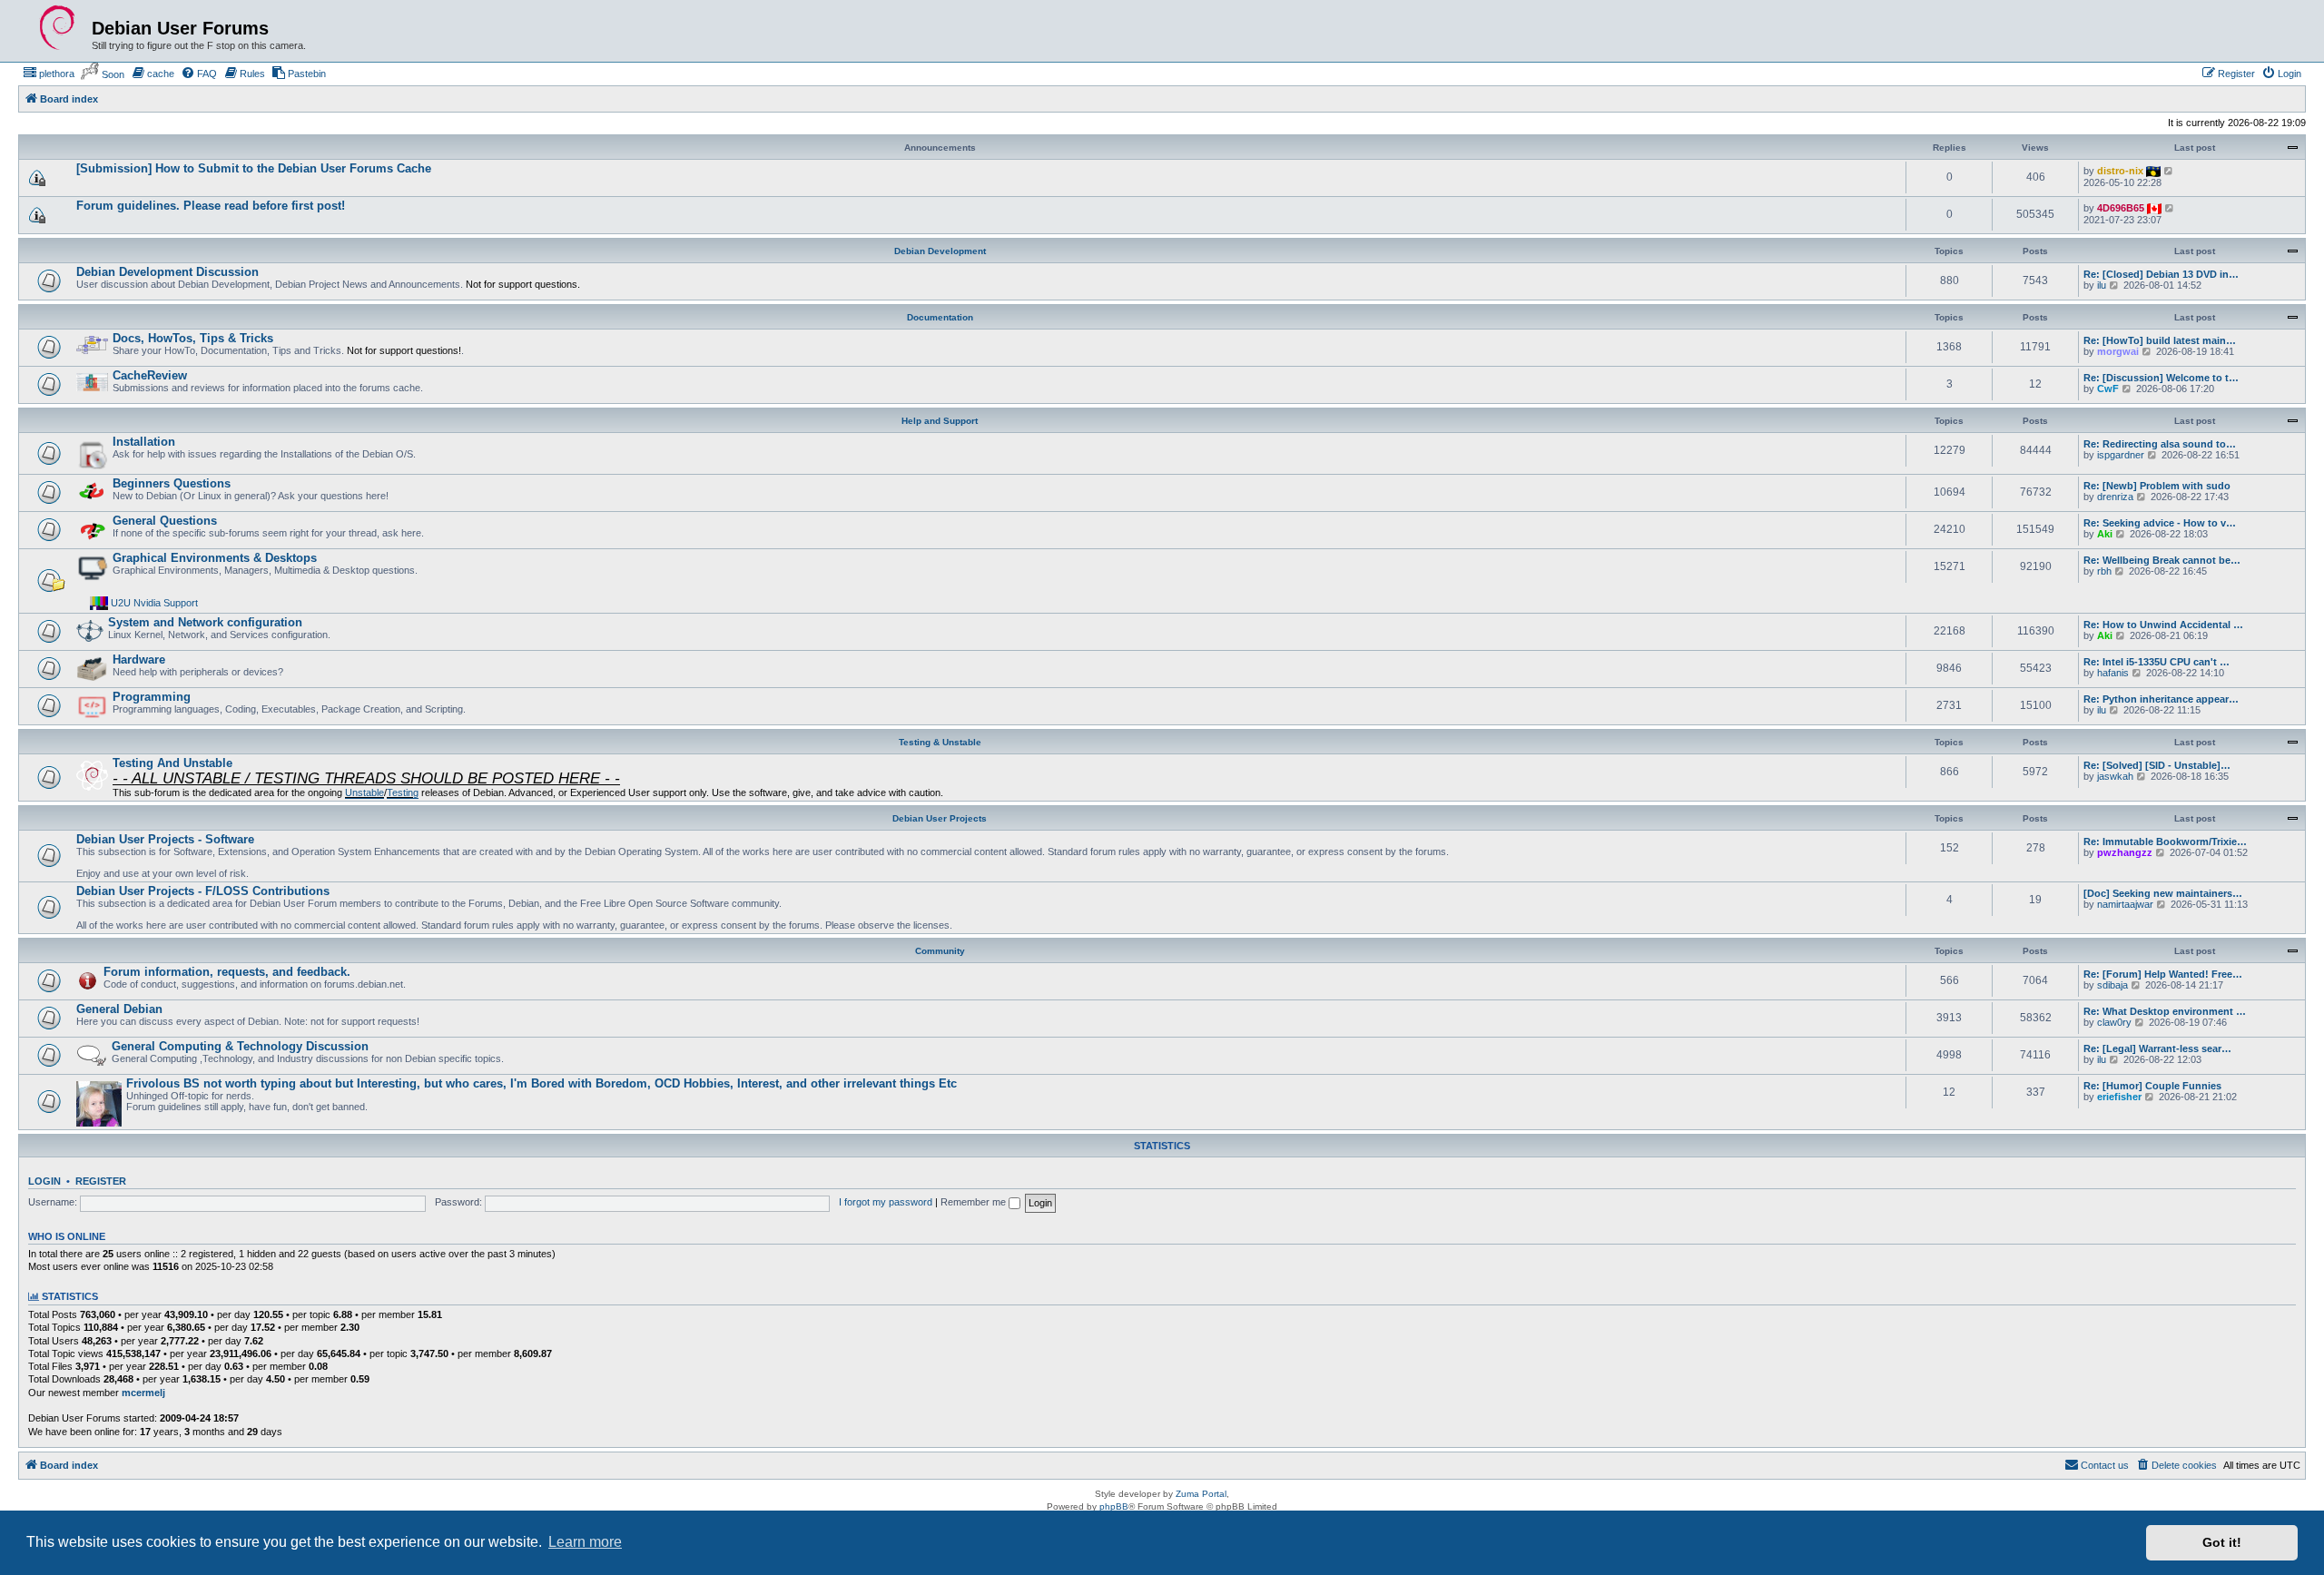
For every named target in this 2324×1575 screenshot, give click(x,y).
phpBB (1114, 1506)
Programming (152, 697)
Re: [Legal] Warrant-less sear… (2157, 1048)
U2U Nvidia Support (154, 603)
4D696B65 (2121, 208)
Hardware (139, 660)
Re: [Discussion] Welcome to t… (2161, 378)
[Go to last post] (2169, 171)
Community (940, 951)
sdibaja (2112, 985)
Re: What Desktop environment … (2165, 1011)
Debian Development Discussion (167, 272)
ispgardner (2121, 455)
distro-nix (2120, 171)
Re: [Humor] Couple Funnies (2152, 1086)
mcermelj (143, 1393)
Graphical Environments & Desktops (215, 558)
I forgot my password (886, 1202)
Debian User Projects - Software (165, 839)
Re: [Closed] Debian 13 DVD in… (2161, 274)
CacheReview (150, 375)
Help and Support (940, 421)
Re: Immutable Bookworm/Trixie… (2165, 842)
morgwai (2118, 351)
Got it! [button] (2222, 1542)
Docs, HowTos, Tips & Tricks (193, 338)
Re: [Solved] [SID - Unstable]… (2157, 765)
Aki (2105, 534)
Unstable (364, 792)
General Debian (119, 1009)
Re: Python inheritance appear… (2161, 699)
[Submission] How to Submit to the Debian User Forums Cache (254, 168)
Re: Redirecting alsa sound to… (2160, 444)
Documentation (940, 317)
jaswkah (2115, 776)
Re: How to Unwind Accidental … (2163, 625)
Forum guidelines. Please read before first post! (211, 206)
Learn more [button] (585, 1542)
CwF (2108, 389)
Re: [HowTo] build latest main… (2160, 340)
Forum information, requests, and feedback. (227, 972)
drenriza (2115, 497)
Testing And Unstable (172, 763)
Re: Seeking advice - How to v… (2160, 523)
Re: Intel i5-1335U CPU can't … (2157, 662)
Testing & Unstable (940, 742)
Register (101, 1181)
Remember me (975, 1202)
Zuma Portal (1201, 1494)
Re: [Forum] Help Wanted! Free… (2163, 974)
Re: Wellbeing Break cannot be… (2162, 560)
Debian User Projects (940, 818)
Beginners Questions (172, 483)
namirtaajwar (2125, 904)
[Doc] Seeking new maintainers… (2163, 893)
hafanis (2113, 673)
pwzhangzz (2125, 852)
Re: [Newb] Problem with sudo (2157, 486)
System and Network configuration (205, 622)
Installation (144, 442)
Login (44, 1181)
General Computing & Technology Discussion (240, 1046)
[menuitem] (49, 74)
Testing (403, 792)
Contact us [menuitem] (2105, 1465)
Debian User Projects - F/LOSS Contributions (203, 891)
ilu (2102, 285)
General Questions (165, 521)
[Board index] (57, 28)
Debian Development (940, 251)
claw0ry (2114, 1022)
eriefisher (2119, 1097)
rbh (2104, 571)
